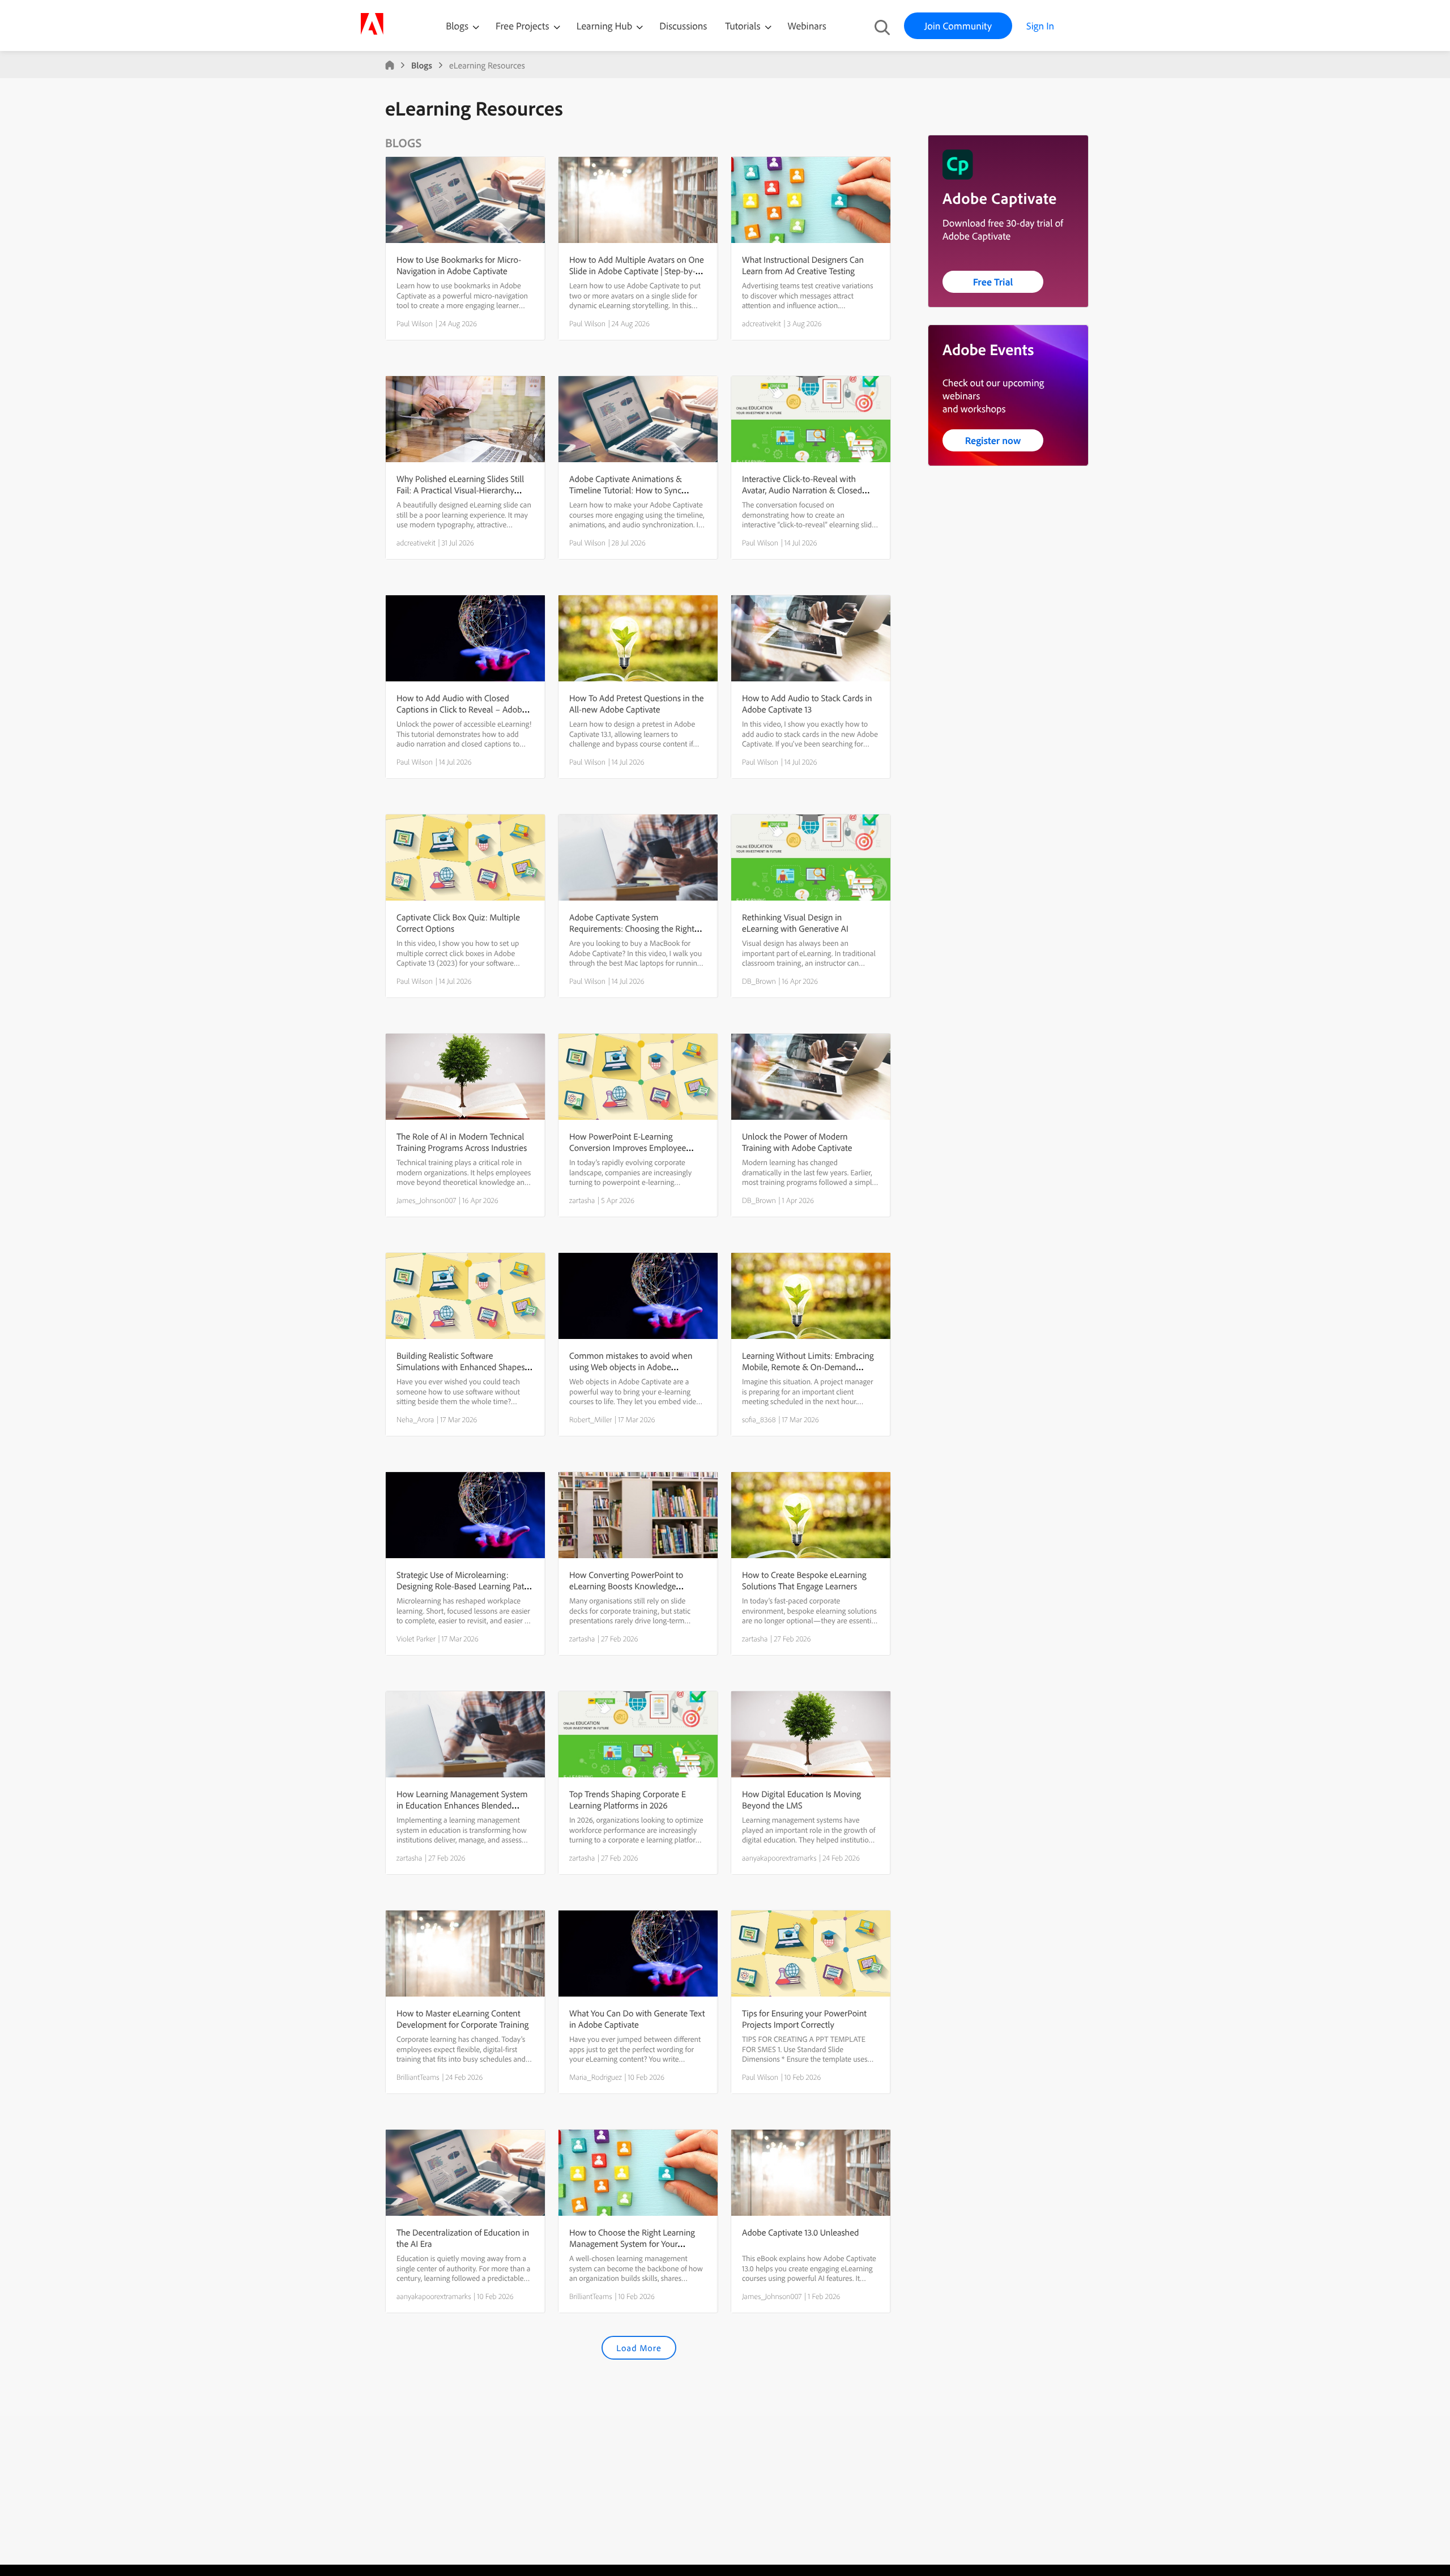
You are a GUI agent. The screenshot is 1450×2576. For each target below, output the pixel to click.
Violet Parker (416, 1639)
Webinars (807, 26)
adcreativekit (762, 323)
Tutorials (744, 26)
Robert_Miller (590, 1419)
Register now (993, 440)
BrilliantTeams (418, 2077)
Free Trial (993, 282)
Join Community (958, 26)
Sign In (1040, 26)
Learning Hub (606, 26)
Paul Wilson (415, 323)
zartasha (582, 1200)
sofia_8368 (759, 1419)
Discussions (683, 26)
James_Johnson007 (426, 1200)
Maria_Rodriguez (596, 2077)
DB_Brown (759, 981)
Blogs (457, 26)
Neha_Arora (415, 1419)
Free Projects (524, 26)
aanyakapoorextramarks (779, 1858)
